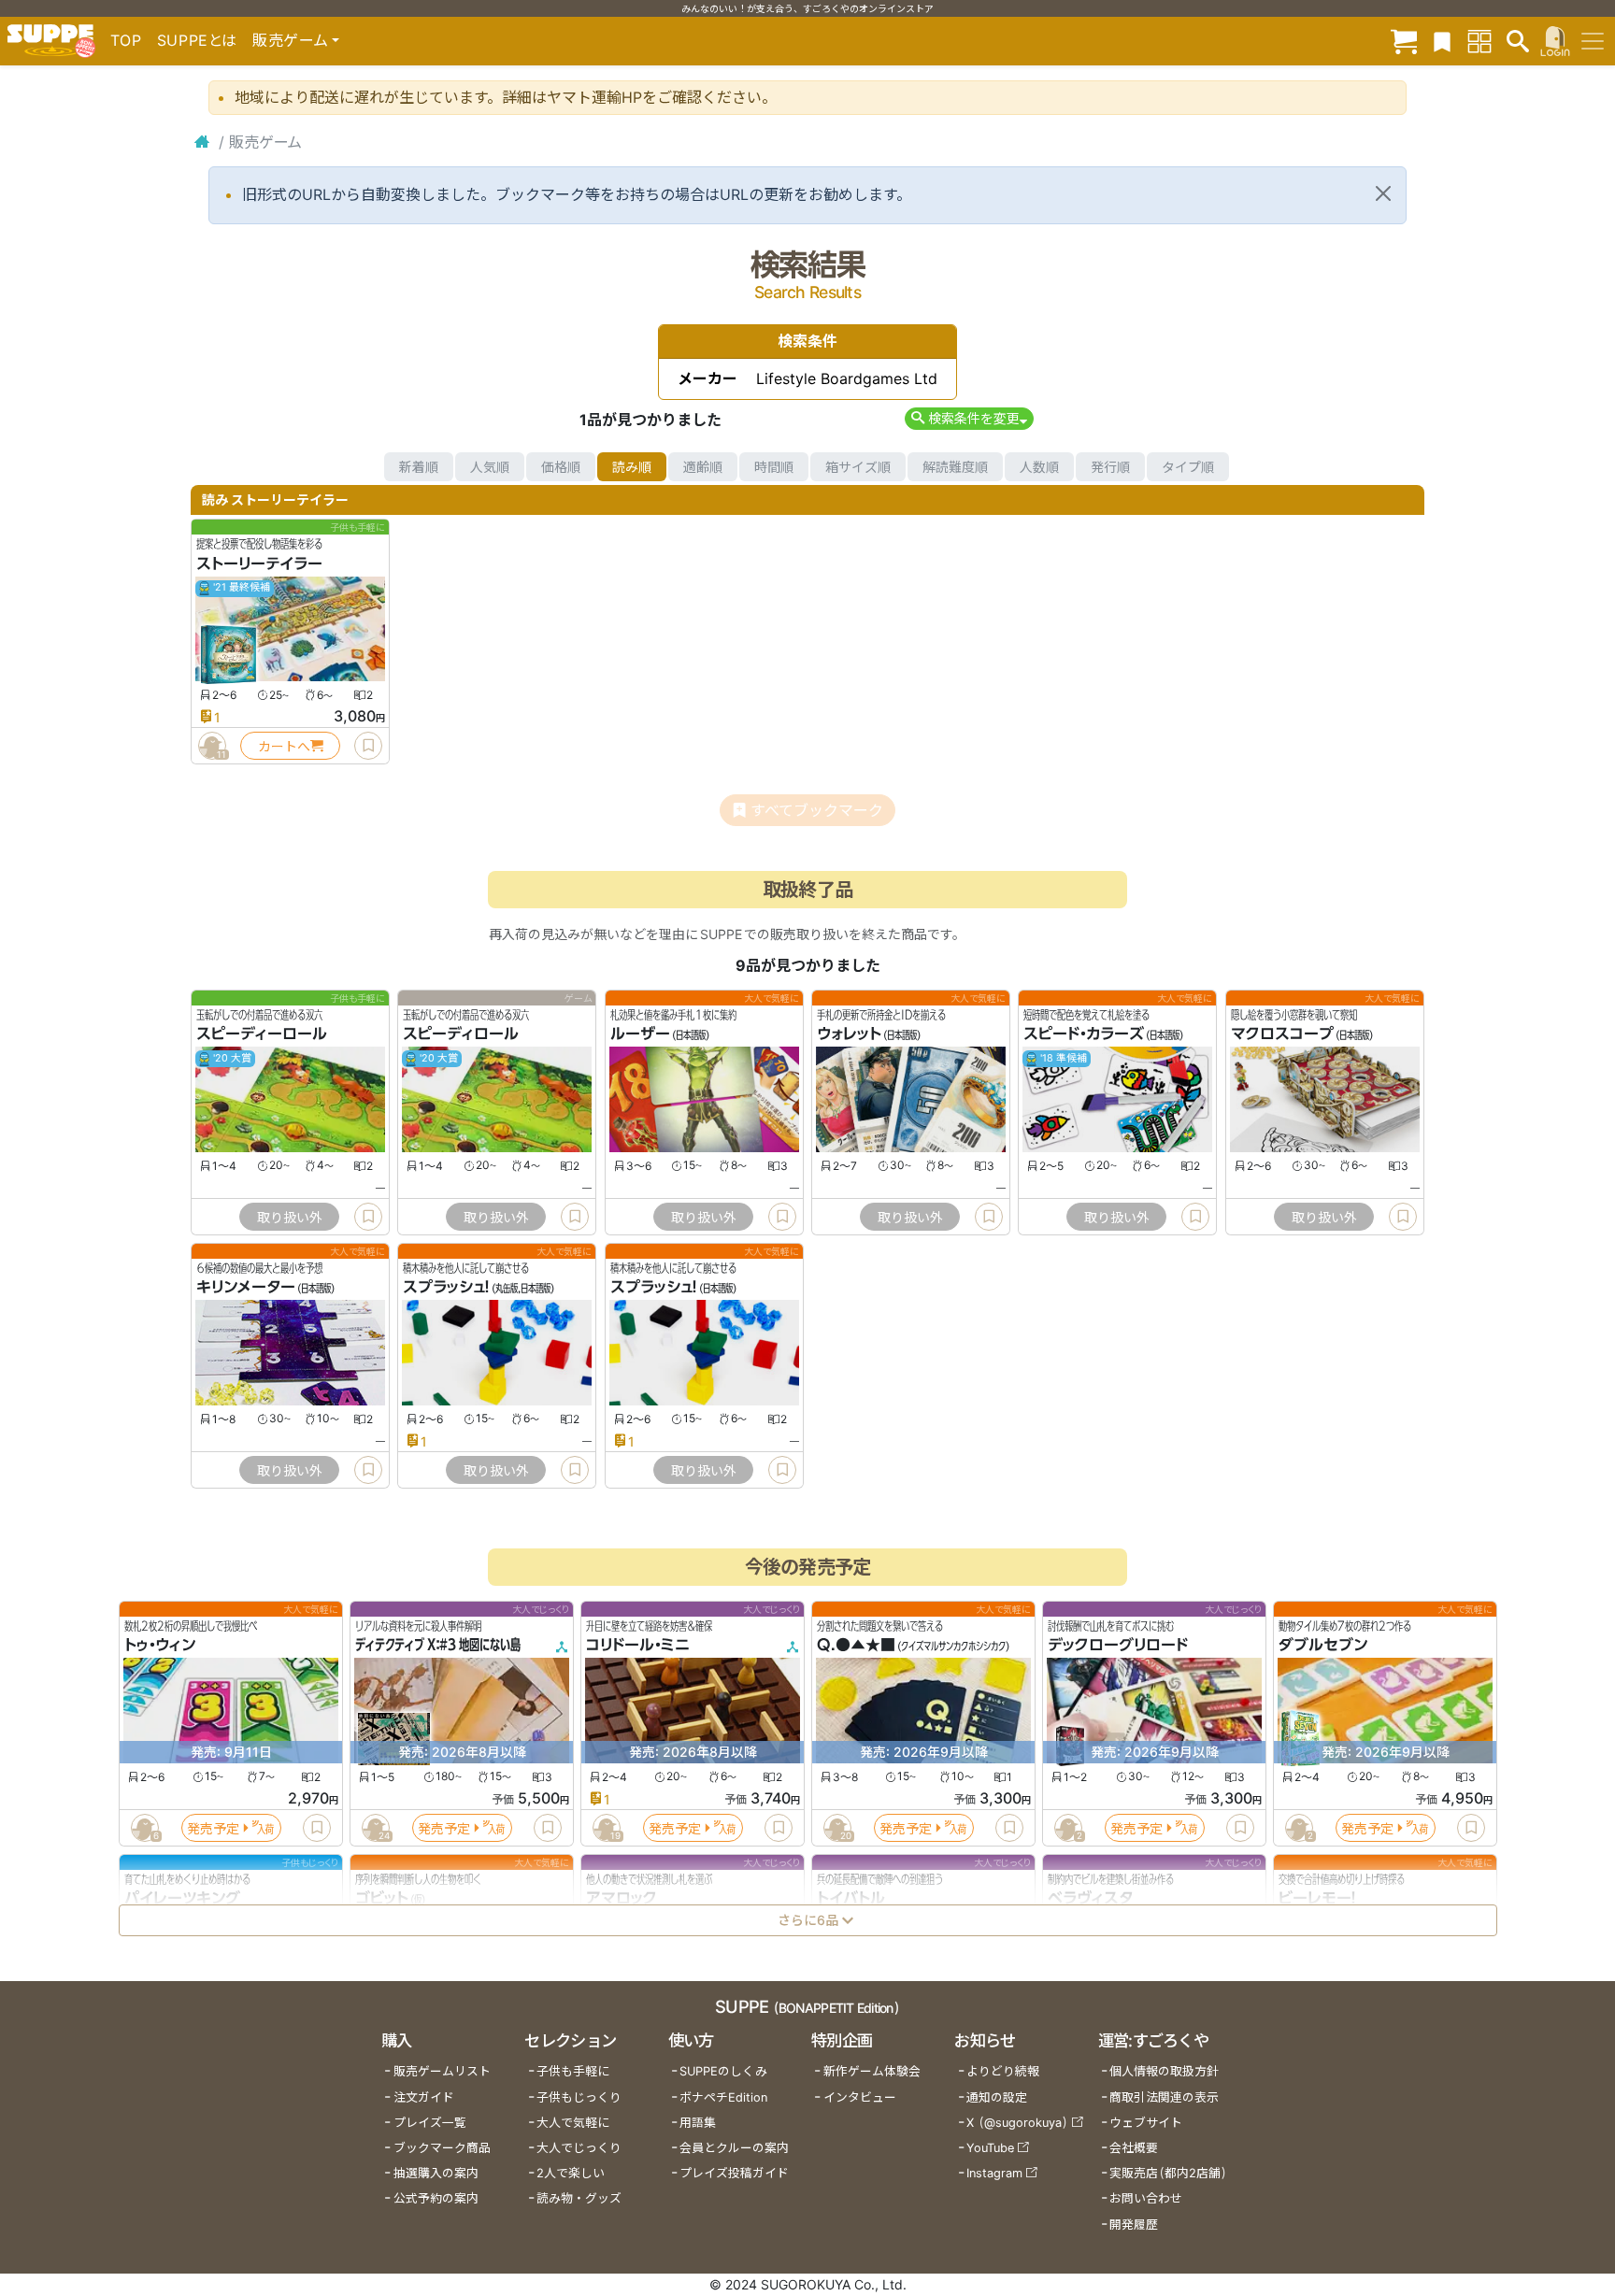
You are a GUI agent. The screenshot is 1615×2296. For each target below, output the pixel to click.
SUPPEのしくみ (723, 2071)
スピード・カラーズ (1084, 1034)
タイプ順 (1188, 467)
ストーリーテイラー (259, 563)
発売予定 (213, 1828)
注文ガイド (424, 2097)
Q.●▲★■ (856, 1646)
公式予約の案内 (436, 2198)
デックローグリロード (1118, 1646)
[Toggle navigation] (1593, 41)
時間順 (774, 467)
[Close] (1383, 193)
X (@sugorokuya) (1017, 2123)
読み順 (632, 467)
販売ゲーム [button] (290, 40)
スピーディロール (461, 1034)
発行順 (1110, 467)
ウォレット (849, 1034)
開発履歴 (1134, 2225)
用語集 (698, 2123)
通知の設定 (997, 2097)
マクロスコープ (1282, 1034)
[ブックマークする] (368, 746)
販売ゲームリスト (442, 2071)
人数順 (1039, 467)
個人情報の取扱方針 (1164, 2071)
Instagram (994, 2173)
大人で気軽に (573, 2123)
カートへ (284, 746)
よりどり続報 (1003, 2071)
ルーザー (640, 1034)
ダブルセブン (1323, 1646)
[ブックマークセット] (1442, 41)
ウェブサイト (1146, 2123)
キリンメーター (246, 1288)
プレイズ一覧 (430, 2123)
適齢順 (703, 467)
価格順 (561, 467)
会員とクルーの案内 (734, 2148)
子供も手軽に (573, 2071)
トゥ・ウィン (160, 1646)
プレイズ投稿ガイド (734, 2173)
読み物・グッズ (579, 2198)
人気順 (490, 467)
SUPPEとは (197, 40)
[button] (969, 418)
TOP (126, 40)
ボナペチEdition (723, 2097)
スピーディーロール (262, 1034)
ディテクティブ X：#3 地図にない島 (438, 1646)
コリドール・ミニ (638, 1646)
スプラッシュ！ (446, 1288)
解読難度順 (955, 467)
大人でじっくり (579, 2148)
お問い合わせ (1146, 2198)
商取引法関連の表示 (1164, 2097)
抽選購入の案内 (436, 2173)
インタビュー (860, 2097)
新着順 (419, 467)
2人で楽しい (571, 2173)
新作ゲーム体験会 (872, 2071)
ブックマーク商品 (442, 2148)
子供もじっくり (579, 2097)
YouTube (990, 2148)
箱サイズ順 (858, 467)
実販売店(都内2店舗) (1168, 2173)
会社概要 (1134, 2148)
